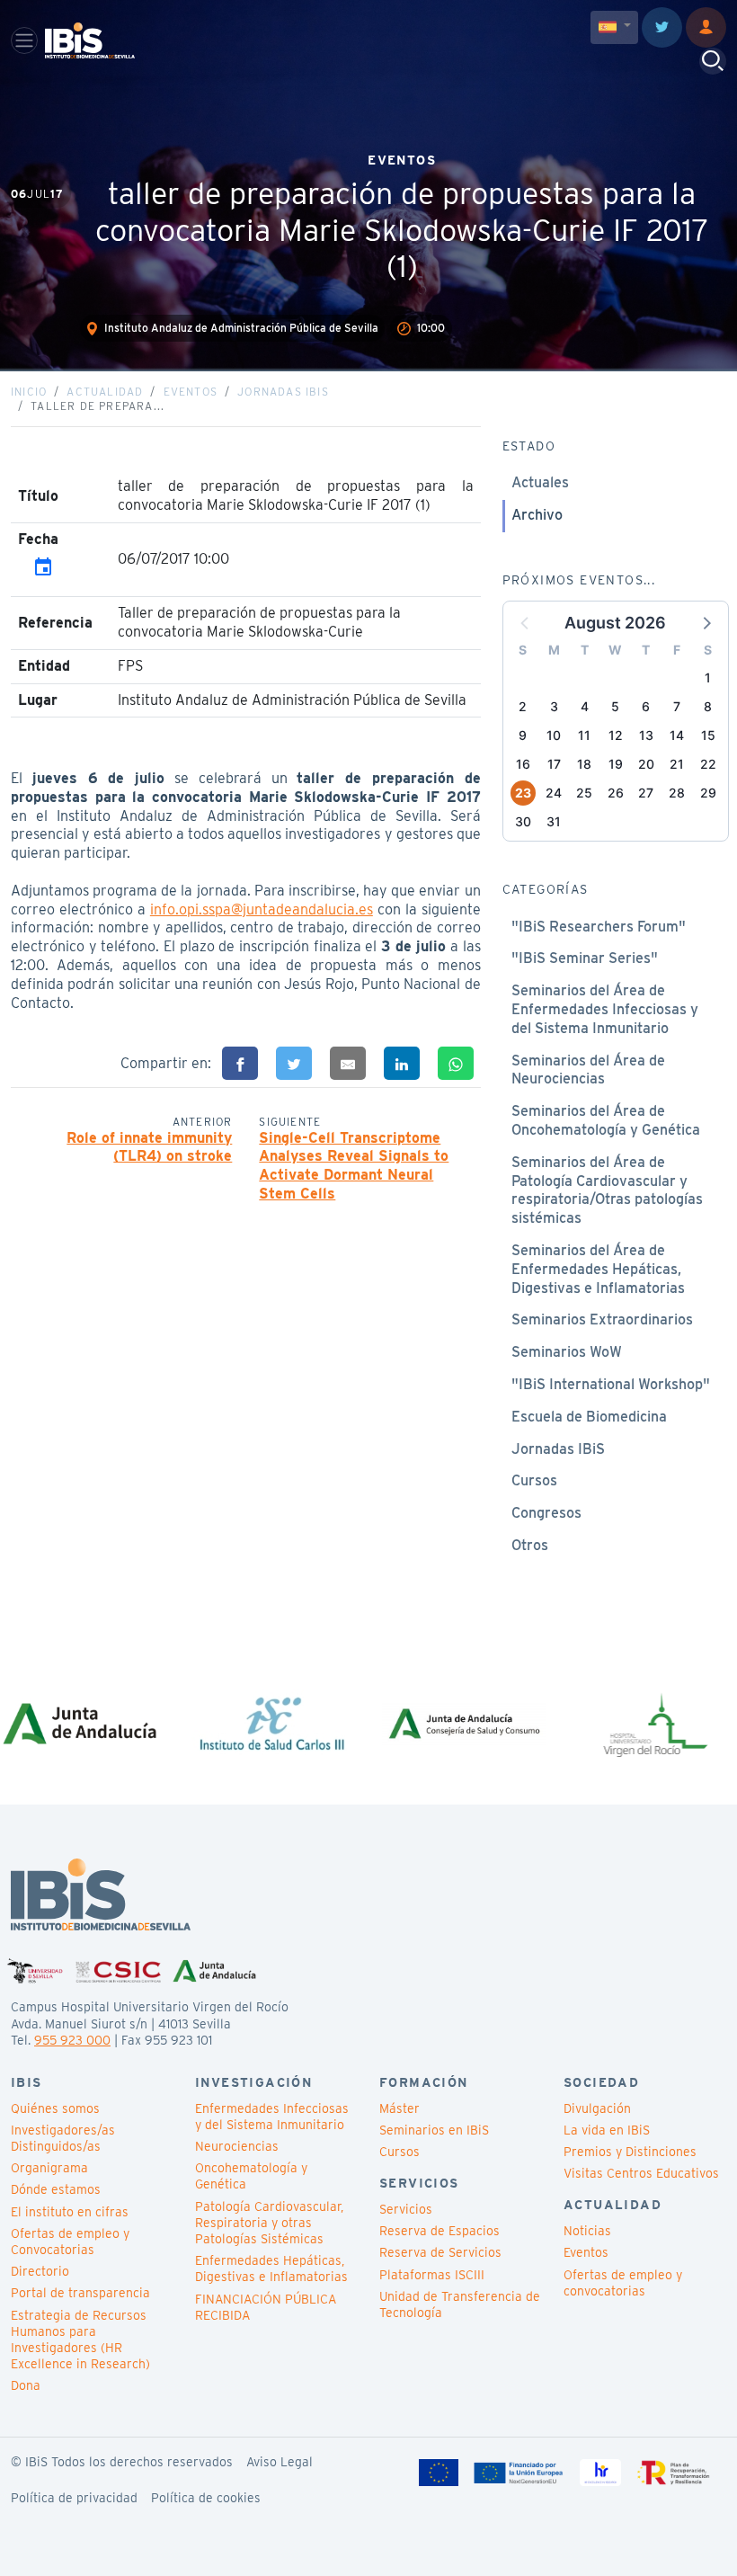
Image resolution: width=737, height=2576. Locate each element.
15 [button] (708, 735)
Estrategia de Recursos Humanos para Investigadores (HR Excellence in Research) (80, 2340)
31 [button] (554, 821)
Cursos (534, 1480)
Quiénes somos (55, 2108)
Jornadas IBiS (283, 392)
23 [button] (523, 793)
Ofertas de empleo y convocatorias (623, 2283)
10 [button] (554, 735)
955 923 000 (72, 2040)
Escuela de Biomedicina (589, 1417)
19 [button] (616, 764)
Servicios (406, 2209)
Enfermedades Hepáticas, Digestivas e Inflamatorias (271, 2268)
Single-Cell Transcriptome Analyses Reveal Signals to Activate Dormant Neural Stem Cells (354, 1166)
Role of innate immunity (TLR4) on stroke (149, 1147)
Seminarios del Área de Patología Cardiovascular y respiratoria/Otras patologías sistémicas (607, 1190)
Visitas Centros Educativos (641, 2173)
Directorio (40, 2271)
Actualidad (105, 392)
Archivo (537, 515)
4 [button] (585, 706)
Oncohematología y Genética (251, 2176)
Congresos (546, 1513)
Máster (400, 2108)
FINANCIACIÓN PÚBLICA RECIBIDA (266, 2307)
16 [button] (523, 764)
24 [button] (554, 793)
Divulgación (597, 2108)
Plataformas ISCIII (432, 2275)
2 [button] (523, 706)
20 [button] (646, 764)
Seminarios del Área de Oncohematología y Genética (606, 1120)
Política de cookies (206, 2498)
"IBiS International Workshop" (611, 1384)
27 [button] (646, 793)
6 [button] (646, 706)
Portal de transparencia (80, 2293)
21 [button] (677, 764)
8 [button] (708, 706)
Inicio (29, 392)
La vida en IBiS (607, 2130)
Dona (26, 2385)
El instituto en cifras (70, 2212)
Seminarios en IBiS (434, 2130)
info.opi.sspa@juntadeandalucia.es (262, 909)
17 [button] (554, 764)
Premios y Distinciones (630, 2152)
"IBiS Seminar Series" (585, 958)
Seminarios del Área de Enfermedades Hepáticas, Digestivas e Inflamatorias (598, 1269)
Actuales (540, 482)
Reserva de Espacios (440, 2231)
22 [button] (708, 764)
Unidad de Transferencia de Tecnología (460, 2304)
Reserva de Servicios (440, 2252)
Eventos (191, 392)
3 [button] (554, 706)
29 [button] (708, 793)
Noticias (587, 2231)
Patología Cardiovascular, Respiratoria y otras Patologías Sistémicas (269, 2223)
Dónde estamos (56, 2189)
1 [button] (708, 677)
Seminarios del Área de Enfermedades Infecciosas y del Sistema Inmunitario (605, 1009)
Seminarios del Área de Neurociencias (588, 1070)
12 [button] (616, 735)
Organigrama (49, 2168)
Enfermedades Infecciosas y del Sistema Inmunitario (272, 2117)
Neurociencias (237, 2146)
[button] (706, 622)
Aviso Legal (280, 2462)
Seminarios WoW (567, 1352)
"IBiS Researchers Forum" (599, 927)
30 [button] (523, 821)
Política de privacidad (74, 2498)
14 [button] (677, 735)
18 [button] (584, 764)
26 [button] (616, 793)
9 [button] (523, 735)
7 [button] (677, 706)
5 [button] (615, 706)
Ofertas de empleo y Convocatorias (70, 2242)
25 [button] (584, 793)
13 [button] (646, 735)
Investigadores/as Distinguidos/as (63, 2138)
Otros (530, 1545)
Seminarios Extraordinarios (602, 1319)
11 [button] (584, 735)
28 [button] (677, 793)
